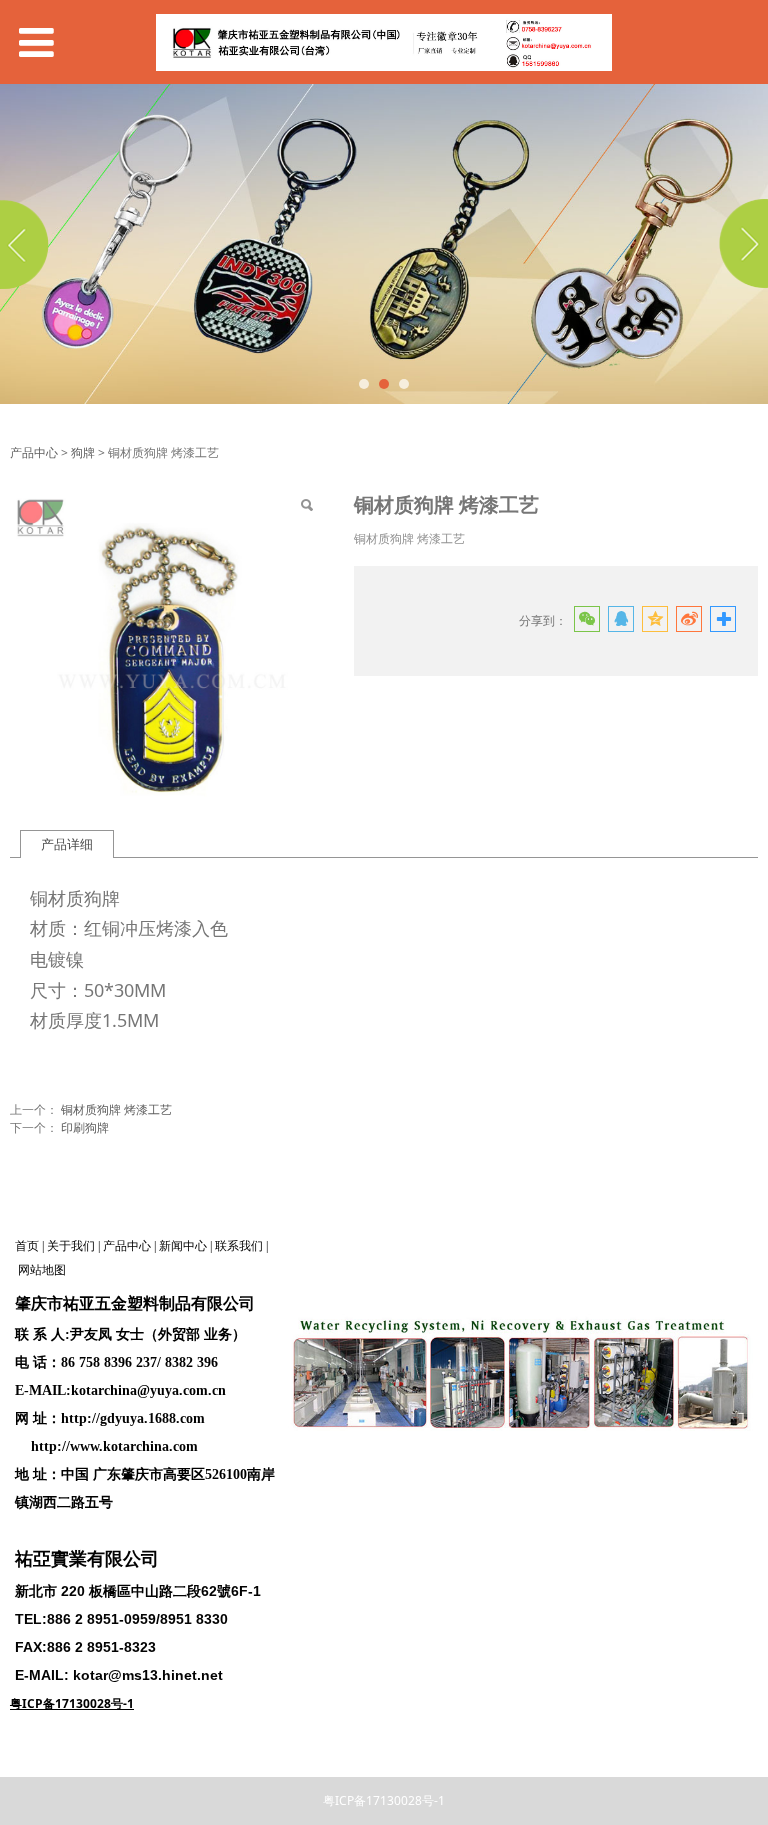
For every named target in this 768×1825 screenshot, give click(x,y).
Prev (27, 244)
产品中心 (34, 452)
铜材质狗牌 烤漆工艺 (116, 1109)
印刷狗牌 (85, 1127)
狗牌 (83, 452)
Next (741, 244)
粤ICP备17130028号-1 (384, 1800)
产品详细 (67, 844)
